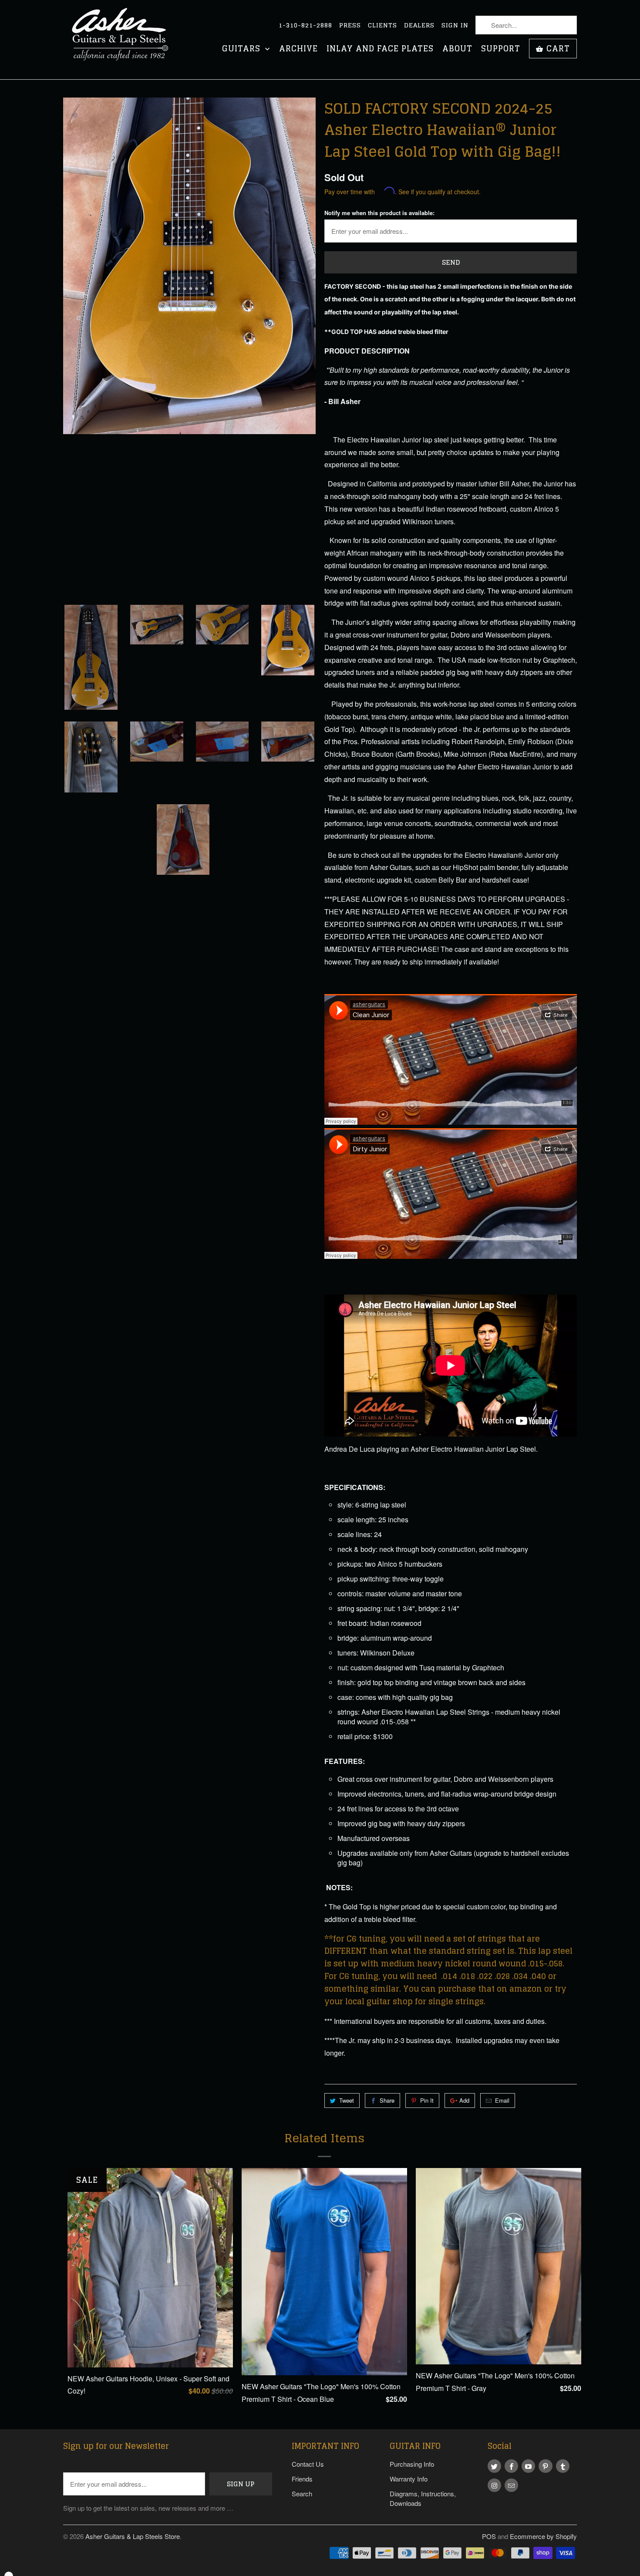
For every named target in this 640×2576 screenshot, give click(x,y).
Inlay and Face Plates (380, 49)
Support (501, 49)
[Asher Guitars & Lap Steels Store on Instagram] (494, 2485)
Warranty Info (409, 2479)
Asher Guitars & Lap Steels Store (133, 2536)
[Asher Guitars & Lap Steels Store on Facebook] (511, 2466)
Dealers (419, 25)
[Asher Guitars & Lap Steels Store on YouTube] (528, 2466)
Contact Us (308, 2464)
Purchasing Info (412, 2464)
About (457, 49)
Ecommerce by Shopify (543, 2536)
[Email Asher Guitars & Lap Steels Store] (511, 2485)
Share (387, 2100)
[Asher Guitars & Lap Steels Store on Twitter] (494, 2466)
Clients (382, 25)
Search (302, 2493)
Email (502, 2100)
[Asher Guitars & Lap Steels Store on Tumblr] (563, 2466)
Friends (302, 2479)
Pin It (427, 2100)
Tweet (347, 2100)
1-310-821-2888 (305, 25)
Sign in (455, 25)
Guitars (243, 49)
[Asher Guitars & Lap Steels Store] (124, 40)
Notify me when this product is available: (379, 213)
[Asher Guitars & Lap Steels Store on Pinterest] (545, 2466)
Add (464, 2100)
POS (489, 2536)
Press (350, 25)
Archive (298, 49)
